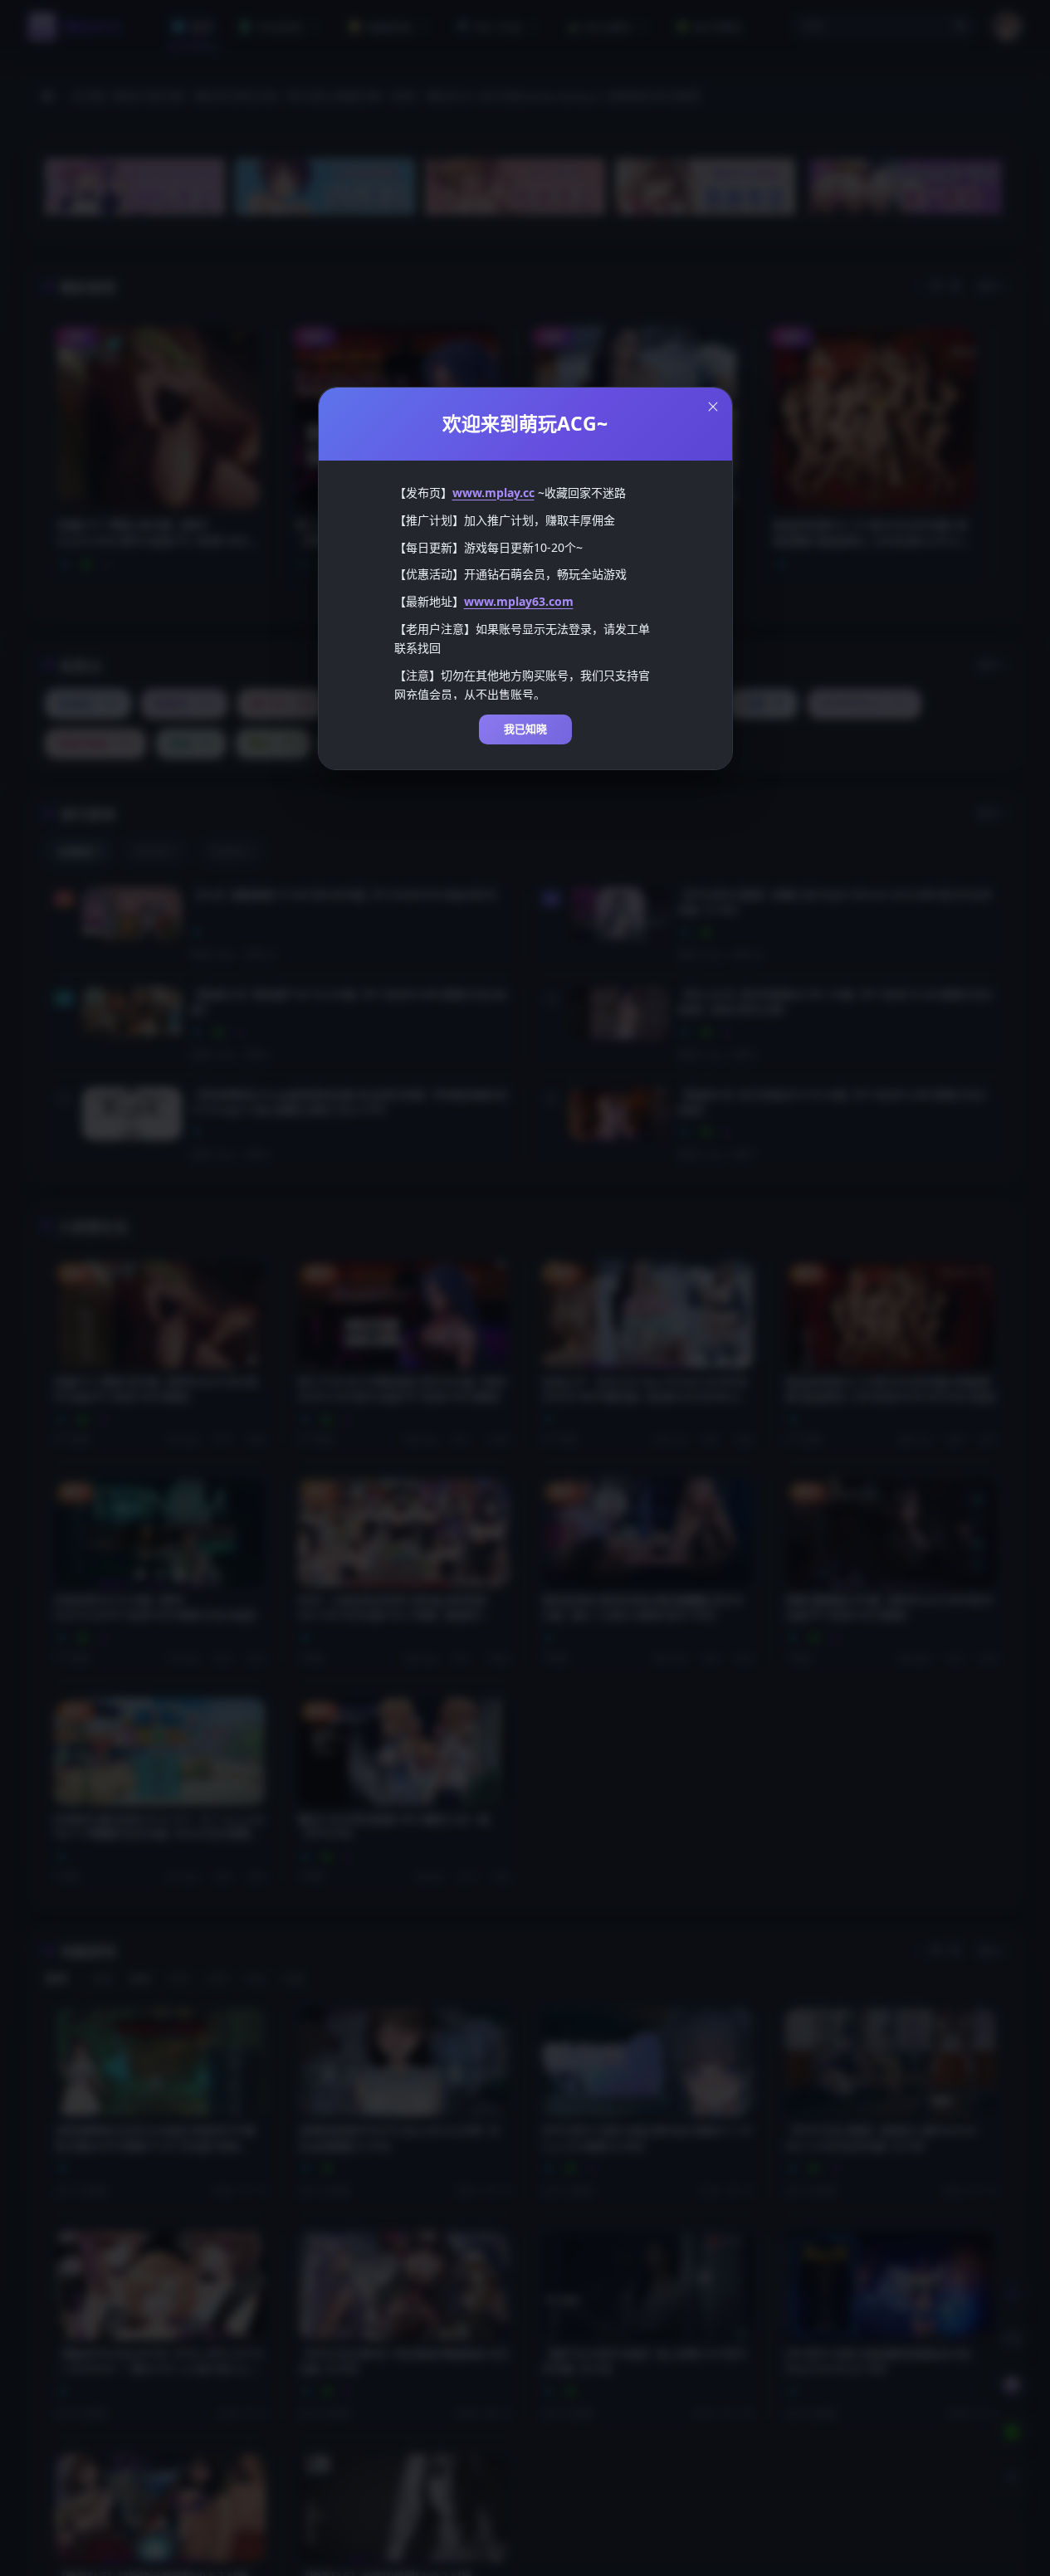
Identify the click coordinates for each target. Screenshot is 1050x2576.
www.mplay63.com (519, 601)
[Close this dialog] (713, 407)
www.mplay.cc (493, 493)
